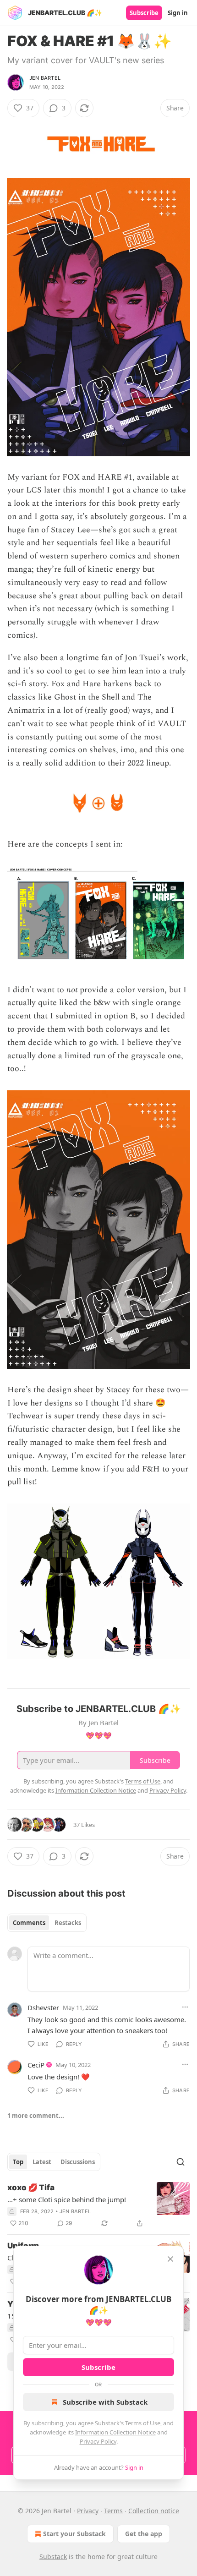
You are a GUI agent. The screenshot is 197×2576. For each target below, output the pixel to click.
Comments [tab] (29, 1923)
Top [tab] (18, 2162)
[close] (170, 2259)
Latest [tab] (42, 2162)
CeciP (36, 2065)
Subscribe (144, 13)
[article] (98, 2205)
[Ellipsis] (185, 2007)
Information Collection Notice (115, 2432)
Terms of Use (143, 2423)
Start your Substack (74, 2534)
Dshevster (43, 2007)
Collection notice (154, 2511)
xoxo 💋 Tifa (31, 2188)
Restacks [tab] (68, 1923)
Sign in (178, 13)
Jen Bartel (45, 78)
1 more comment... (36, 2116)
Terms (113, 2511)
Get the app (144, 2534)
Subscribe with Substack (105, 2402)
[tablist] (47, 1923)
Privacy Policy (98, 2441)
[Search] (181, 2162)
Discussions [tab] (78, 2162)
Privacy (88, 2511)
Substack (53, 2557)
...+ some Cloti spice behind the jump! (67, 2199)
